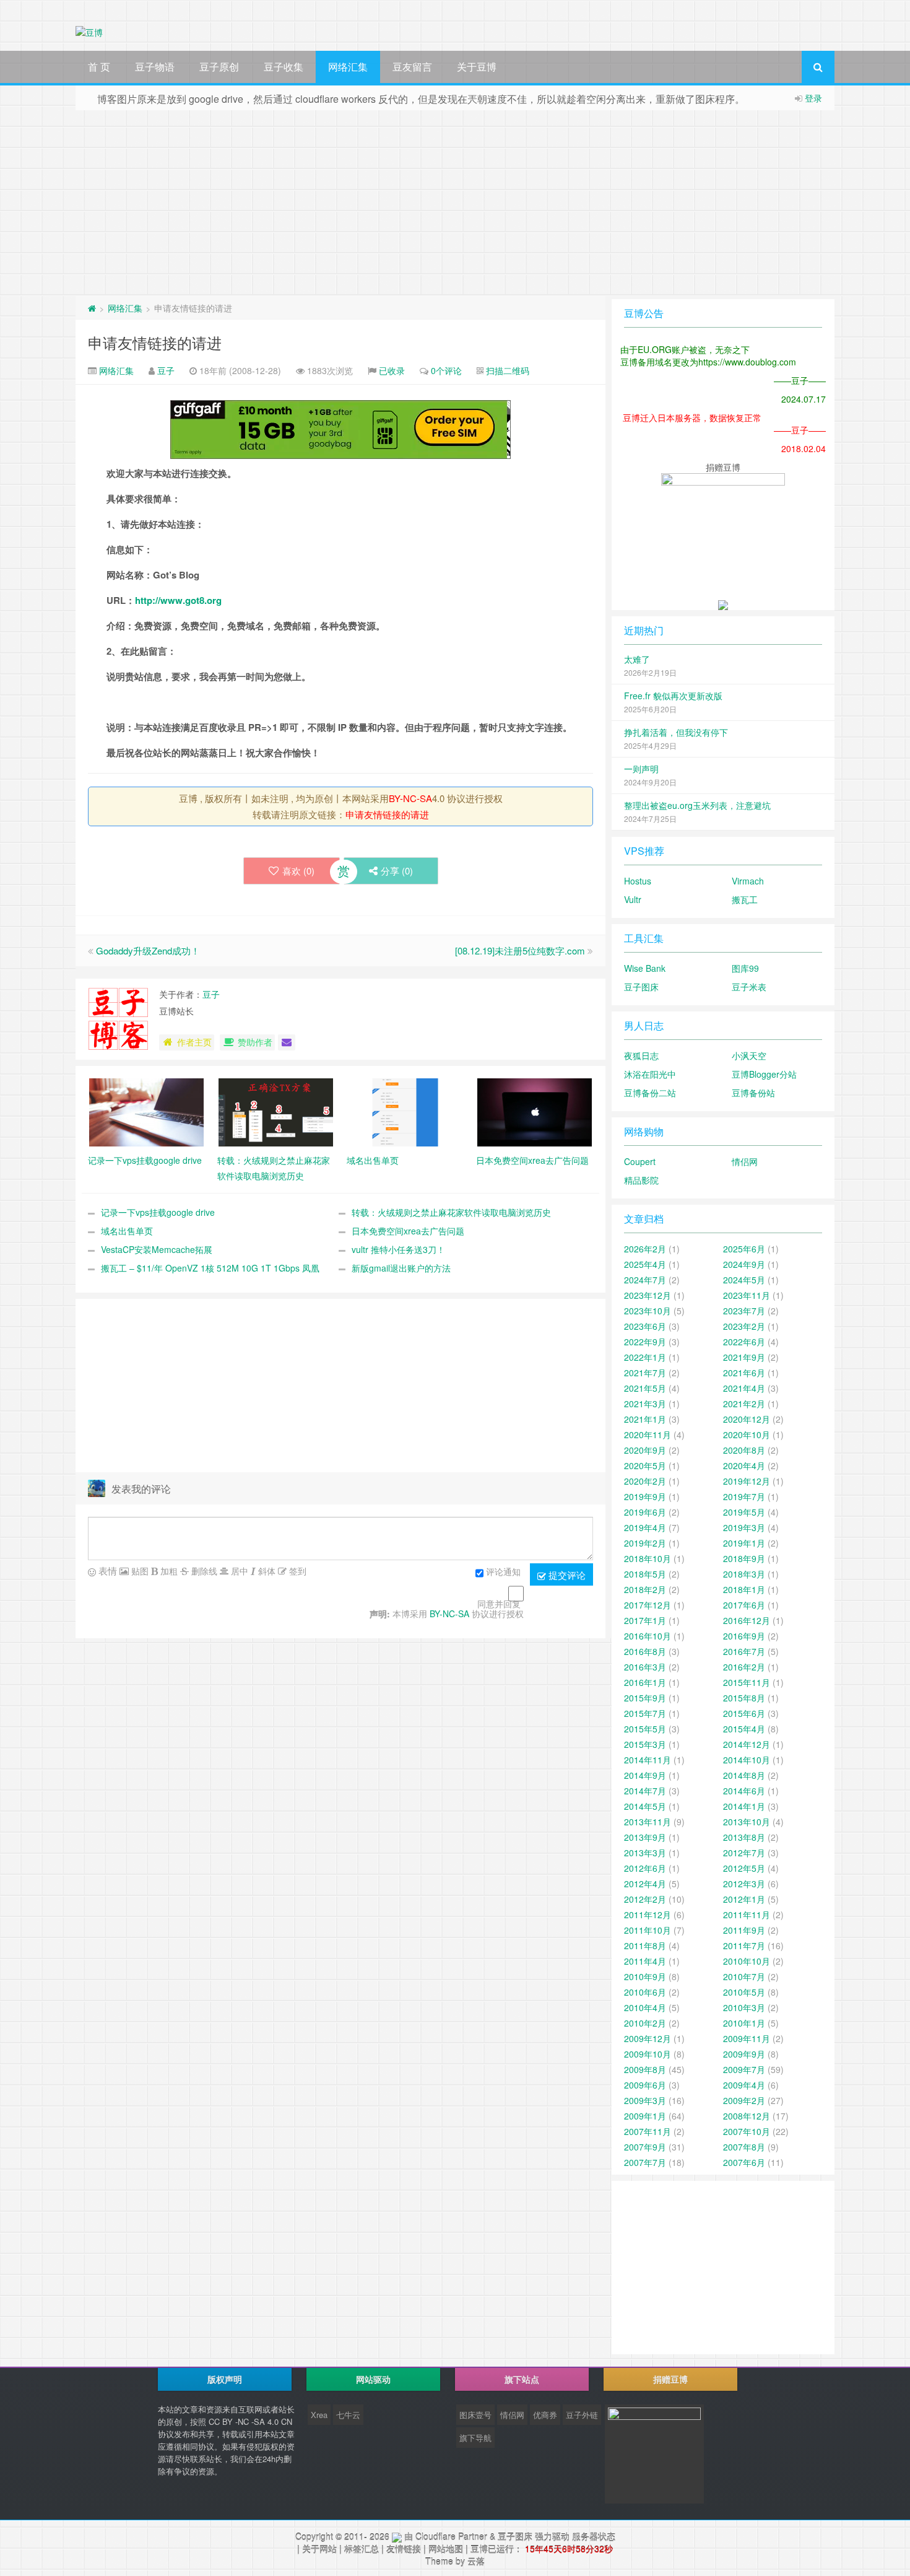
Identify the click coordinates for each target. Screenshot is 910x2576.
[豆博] (397, 2536)
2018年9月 (744, 1558)
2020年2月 (645, 1481)
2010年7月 (744, 1976)
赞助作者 (255, 1042)
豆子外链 (582, 2415)
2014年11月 (648, 1760)
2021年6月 (744, 1373)
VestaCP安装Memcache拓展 (157, 1249)
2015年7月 (645, 1713)
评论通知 (503, 1572)
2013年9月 (645, 1837)
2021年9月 (744, 1357)
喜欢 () (298, 871)
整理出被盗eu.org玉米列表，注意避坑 (697, 805)
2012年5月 (744, 1868)
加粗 (168, 1571)
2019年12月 (747, 1481)
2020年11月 (648, 1434)
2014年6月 (744, 1791)
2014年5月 (645, 1806)
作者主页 (194, 1042)
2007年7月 (645, 2162)
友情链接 (404, 2549)
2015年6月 (744, 1713)
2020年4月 (744, 1465)
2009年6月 (645, 2085)
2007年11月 (648, 2131)
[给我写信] (287, 1042)
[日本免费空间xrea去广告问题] (535, 1111)
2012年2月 (645, 1899)
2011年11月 (747, 1915)
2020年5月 (645, 1465)
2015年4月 (744, 1729)
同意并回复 (499, 1604)
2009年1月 (645, 2116)
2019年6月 (645, 1512)
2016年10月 (648, 1636)
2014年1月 (744, 1806)
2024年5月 (744, 1280)
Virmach (748, 881)
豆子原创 (219, 67)
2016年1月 (645, 1682)
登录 (813, 98)
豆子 (166, 370)
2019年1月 (744, 1543)
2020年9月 (645, 1450)
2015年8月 (744, 1698)
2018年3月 (744, 1574)
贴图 (139, 1571)
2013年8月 (744, 1837)
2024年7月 (645, 1280)
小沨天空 (749, 1055)
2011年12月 (648, 1915)
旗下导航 (475, 2438)
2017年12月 (648, 1605)
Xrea (319, 2415)
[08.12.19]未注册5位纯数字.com (520, 950)
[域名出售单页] (405, 1111)
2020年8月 (744, 1450)
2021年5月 (645, 1388)
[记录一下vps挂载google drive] (146, 1111)
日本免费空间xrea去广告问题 (408, 1231)
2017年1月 (645, 1620)
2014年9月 (645, 1775)
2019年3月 (744, 1527)
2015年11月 (747, 1682)
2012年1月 (744, 1899)
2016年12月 (747, 1620)
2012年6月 (645, 1868)
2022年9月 (645, 1342)
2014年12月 (747, 1744)
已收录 (392, 370)
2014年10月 (747, 1760)
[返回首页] (92, 308)
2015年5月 (645, 1729)
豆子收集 (284, 67)
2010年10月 (747, 1961)
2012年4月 (645, 1884)
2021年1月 (645, 1419)
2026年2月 (645, 1249)
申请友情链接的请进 (155, 342)
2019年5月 (744, 1512)
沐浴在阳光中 (650, 1074)
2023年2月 (744, 1326)
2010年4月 (645, 2007)
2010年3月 (744, 2007)
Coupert (640, 1161)
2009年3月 (645, 2100)
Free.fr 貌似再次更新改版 (673, 696)
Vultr (633, 899)
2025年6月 (744, 1249)
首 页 (99, 67)
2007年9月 (645, 2147)
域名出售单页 (127, 1231)
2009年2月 (744, 2100)
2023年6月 (645, 1326)
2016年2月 (744, 1667)
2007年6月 (744, 2162)
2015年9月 (645, 1698)
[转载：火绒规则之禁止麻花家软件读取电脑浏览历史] (276, 1111)
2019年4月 (645, 1527)
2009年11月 (747, 2038)
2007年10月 (747, 2131)
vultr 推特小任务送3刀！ (398, 1249)
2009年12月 (648, 2038)
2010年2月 (645, 2023)
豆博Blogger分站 (764, 1074)
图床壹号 (475, 2415)
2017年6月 (744, 1605)
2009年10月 (648, 2054)
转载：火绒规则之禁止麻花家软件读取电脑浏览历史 (451, 1212)
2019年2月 (645, 1543)
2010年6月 (645, 1992)
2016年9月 (744, 1636)
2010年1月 (744, 2023)
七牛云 (348, 2415)
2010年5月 (744, 1992)
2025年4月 (645, 1264)
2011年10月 (648, 1930)
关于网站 (319, 2549)
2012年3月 (744, 1884)
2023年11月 (747, 1295)
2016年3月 (645, 1667)
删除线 (203, 1571)
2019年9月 (645, 1496)
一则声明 (641, 769)
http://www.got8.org (178, 600)
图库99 (745, 968)
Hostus (638, 881)
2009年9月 (744, 2054)
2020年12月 (747, 1419)
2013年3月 (645, 1853)
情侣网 (745, 1161)
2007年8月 (744, 2147)
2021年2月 (744, 1404)
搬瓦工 (745, 899)
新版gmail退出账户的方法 (401, 1268)
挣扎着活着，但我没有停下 (676, 732)
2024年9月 (744, 1264)
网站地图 (446, 2549)
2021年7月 (645, 1373)
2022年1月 (645, 1357)
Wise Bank (645, 968)
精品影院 (641, 1180)
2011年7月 (744, 1945)
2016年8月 (645, 1651)
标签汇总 (362, 2549)
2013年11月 (648, 1822)
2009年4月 (744, 2085)
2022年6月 (744, 1342)
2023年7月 (744, 1311)
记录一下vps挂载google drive (158, 1212)
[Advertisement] (455, 203)
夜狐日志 (641, 1055)
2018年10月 (648, 1558)
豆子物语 (155, 67)
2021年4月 (744, 1388)
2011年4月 (645, 1961)
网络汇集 (348, 67)
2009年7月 (744, 2069)
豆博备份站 (753, 1093)
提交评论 (566, 1575)
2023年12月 (648, 1295)
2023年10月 (648, 1311)
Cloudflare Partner (451, 2536)
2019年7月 (744, 1496)
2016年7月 (744, 1651)
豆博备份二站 (650, 1093)
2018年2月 (645, 1589)
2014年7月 (645, 1791)
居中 (238, 1571)
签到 (297, 1571)
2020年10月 (747, 1434)
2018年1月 (744, 1589)
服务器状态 (594, 2536)
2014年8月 (744, 1775)
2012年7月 (744, 1853)
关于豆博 (477, 67)
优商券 (545, 2415)
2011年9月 (744, 1930)
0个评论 (446, 370)
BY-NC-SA (410, 798)
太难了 (637, 659)
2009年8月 (645, 2069)
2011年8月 (645, 1945)
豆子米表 (749, 987)
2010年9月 (645, 1976)
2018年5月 (645, 1574)
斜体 (266, 1571)
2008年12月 (747, 2116)
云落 (476, 2561)
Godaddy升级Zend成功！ (148, 950)
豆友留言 (412, 67)
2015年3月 (645, 1744)
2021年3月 (645, 1404)
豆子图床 (641, 987)
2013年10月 (747, 1822)
